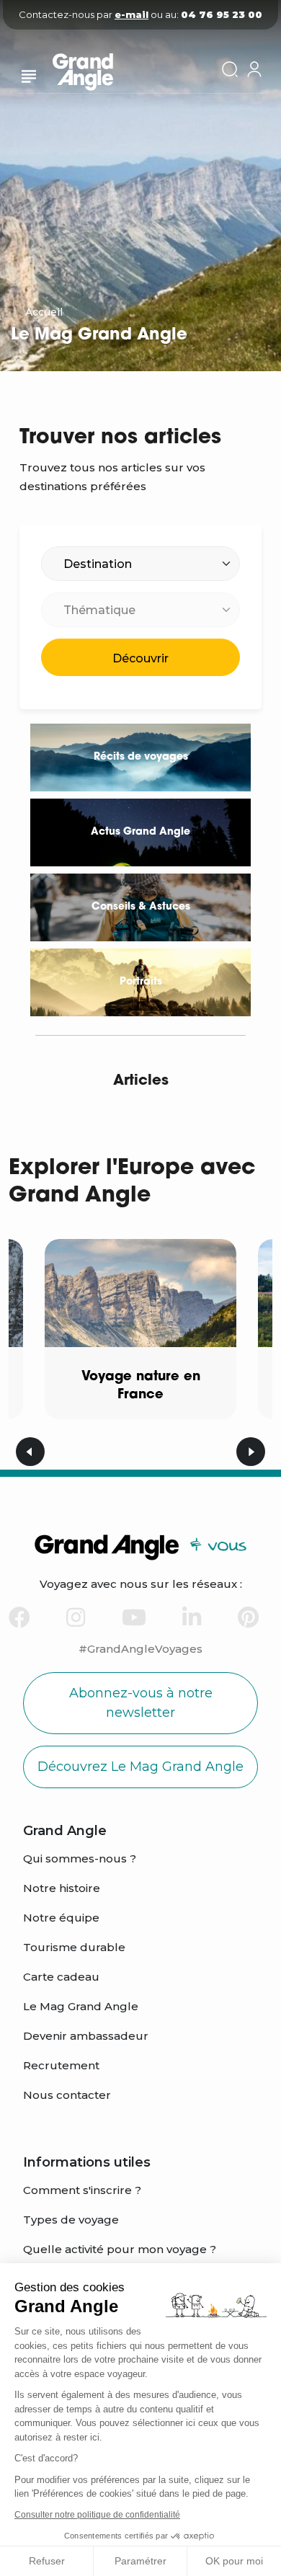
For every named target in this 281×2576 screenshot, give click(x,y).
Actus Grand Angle (140, 832)
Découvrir (140, 658)
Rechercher (230, 69)
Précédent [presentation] (30, 1452)
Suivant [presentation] (251, 1452)
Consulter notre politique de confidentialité (97, 2515)
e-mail (131, 14)
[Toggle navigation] (29, 76)
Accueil (44, 312)
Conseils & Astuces (141, 907)
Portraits (141, 982)
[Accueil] (96, 75)
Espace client (254, 69)
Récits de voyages (141, 757)
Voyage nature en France (141, 1386)
